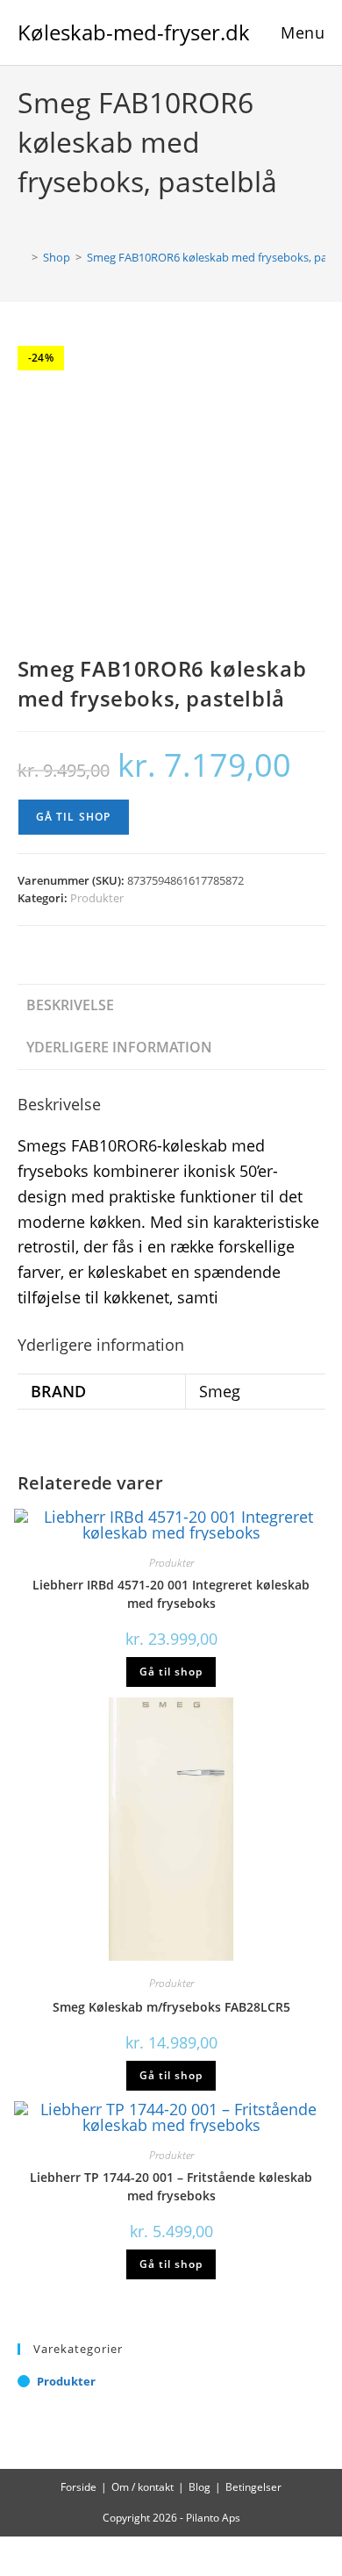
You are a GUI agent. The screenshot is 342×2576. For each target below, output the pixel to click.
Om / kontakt (142, 2487)
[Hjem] (22, 257)
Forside (78, 2487)
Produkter (97, 898)
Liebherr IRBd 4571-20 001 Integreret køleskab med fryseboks (171, 1594)
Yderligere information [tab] (119, 1047)
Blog (199, 2487)
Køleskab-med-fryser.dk (134, 32)
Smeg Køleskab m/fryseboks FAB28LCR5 (171, 2007)
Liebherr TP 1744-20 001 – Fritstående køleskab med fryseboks (171, 2186)
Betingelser (253, 2487)
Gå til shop (74, 817)
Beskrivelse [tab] (70, 1005)
